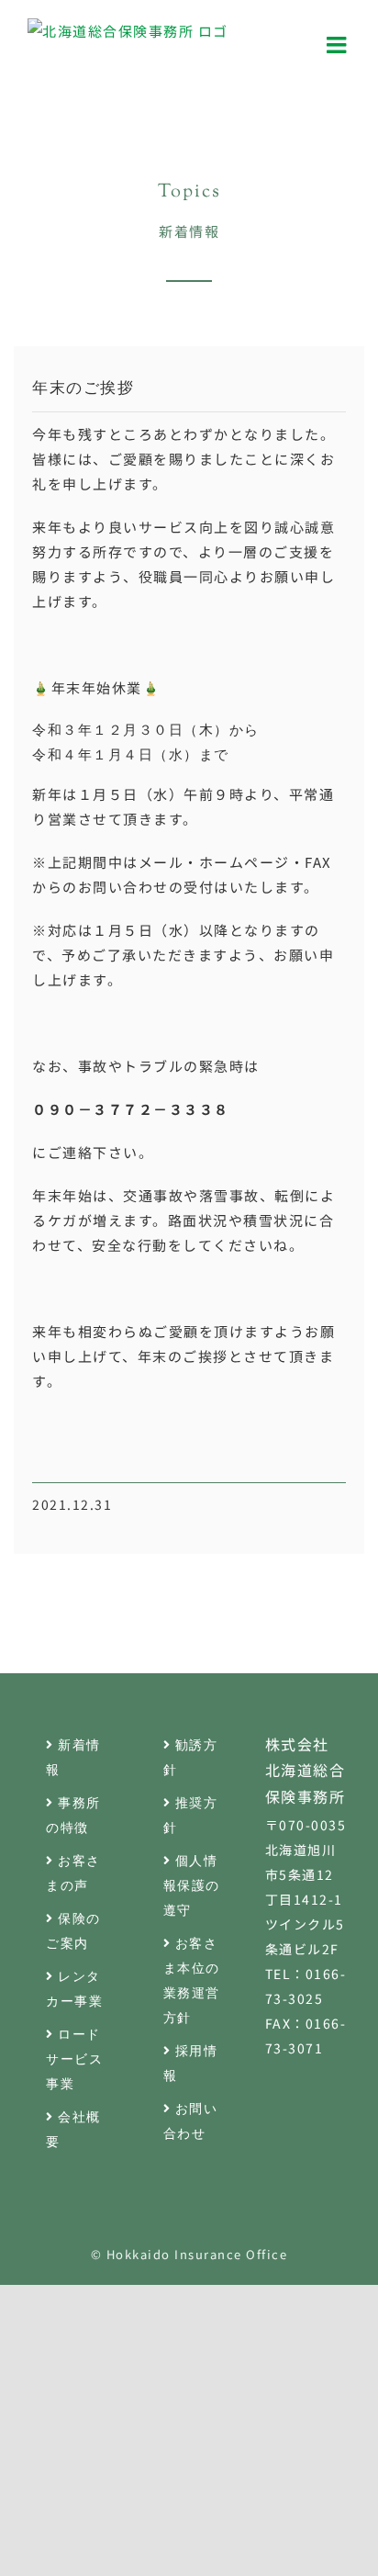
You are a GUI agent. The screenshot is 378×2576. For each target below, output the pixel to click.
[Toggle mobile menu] (339, 45)
